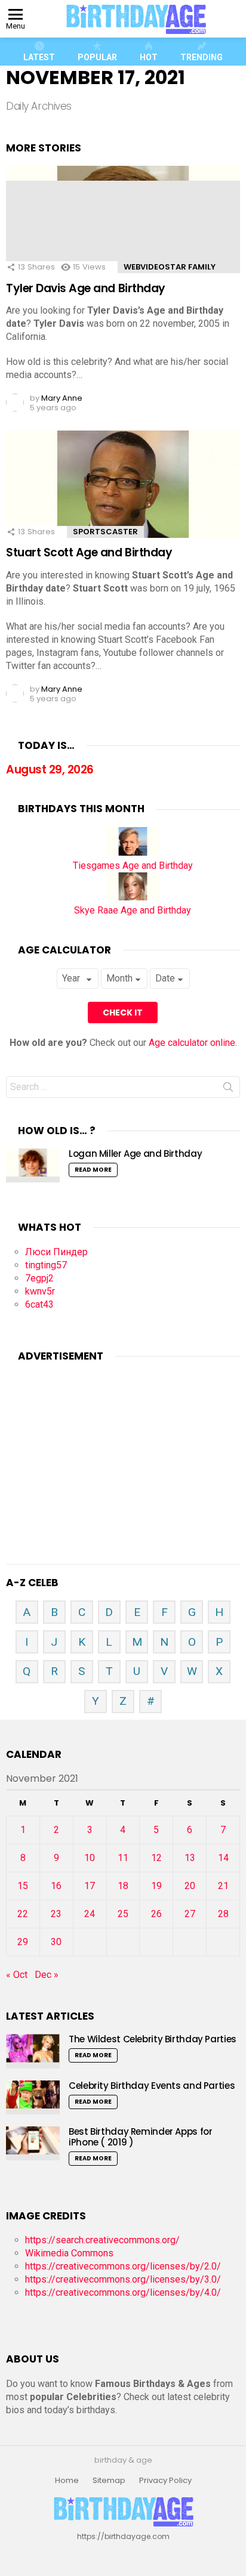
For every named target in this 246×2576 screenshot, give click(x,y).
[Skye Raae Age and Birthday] (133, 897)
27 (190, 1914)
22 (23, 1914)
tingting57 (46, 1265)
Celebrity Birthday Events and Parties (152, 2086)
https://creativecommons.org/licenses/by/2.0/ (123, 2266)
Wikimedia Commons (69, 2253)
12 (156, 1858)
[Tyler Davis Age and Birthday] (123, 234)
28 (223, 1914)
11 (123, 1858)
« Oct (17, 1975)
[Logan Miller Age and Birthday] (33, 1165)
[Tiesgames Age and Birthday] (133, 852)
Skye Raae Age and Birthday (133, 910)
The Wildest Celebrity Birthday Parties (153, 2039)
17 (90, 1886)
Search (228, 1089)
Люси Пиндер (56, 1252)
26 (156, 1914)
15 (23, 1886)
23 (56, 1914)
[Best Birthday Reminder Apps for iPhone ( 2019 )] (33, 2143)
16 (56, 1886)
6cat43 (39, 1304)
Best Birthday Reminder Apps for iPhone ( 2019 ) (140, 2137)
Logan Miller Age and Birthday (135, 1154)
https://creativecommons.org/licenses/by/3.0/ (123, 2279)
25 (123, 1914)
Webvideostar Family (170, 267)
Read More (93, 1170)
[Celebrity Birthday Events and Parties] (33, 2097)
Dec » (47, 1975)
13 (190, 1858)
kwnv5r (40, 1291)
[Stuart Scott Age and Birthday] (123, 499)
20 (190, 1886)
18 (123, 1886)
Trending (202, 57)
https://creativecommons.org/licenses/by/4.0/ (123, 2292)
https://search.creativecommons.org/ (102, 2240)
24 (90, 1914)
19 (156, 1886)
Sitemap (109, 2481)
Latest (39, 57)
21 (223, 1886)
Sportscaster (105, 532)
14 (223, 1858)
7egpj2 (39, 1278)
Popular (97, 57)
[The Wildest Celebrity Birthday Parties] (33, 2051)
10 (90, 1858)
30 (56, 1942)
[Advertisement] (123, 1448)
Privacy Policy (165, 2481)
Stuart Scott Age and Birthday (89, 552)
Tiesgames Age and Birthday (133, 866)
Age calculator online (192, 1043)
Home (67, 2481)
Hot (149, 57)
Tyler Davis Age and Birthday (86, 288)
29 (23, 1942)
